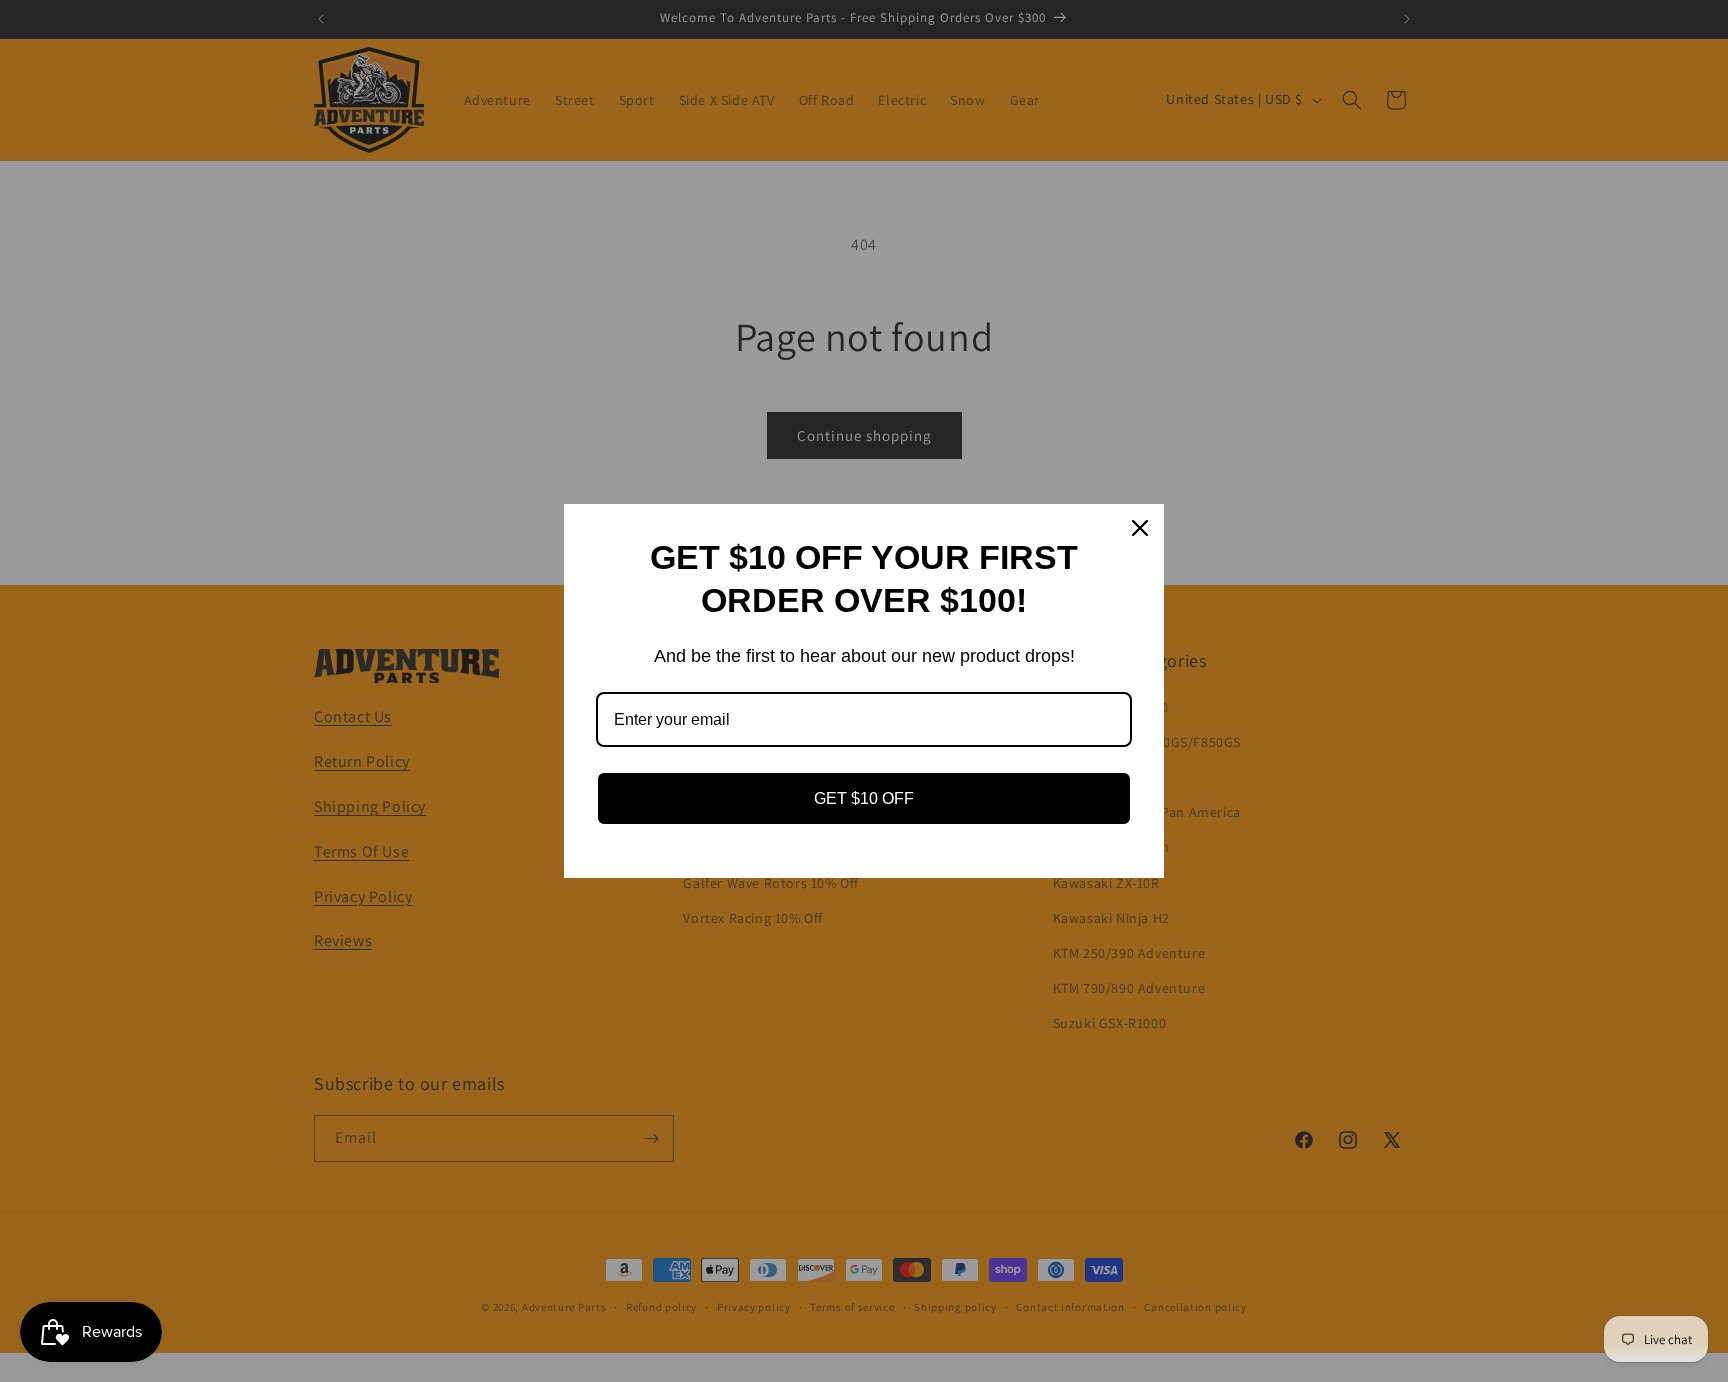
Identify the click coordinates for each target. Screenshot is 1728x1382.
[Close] (1140, 528)
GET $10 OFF (864, 798)
